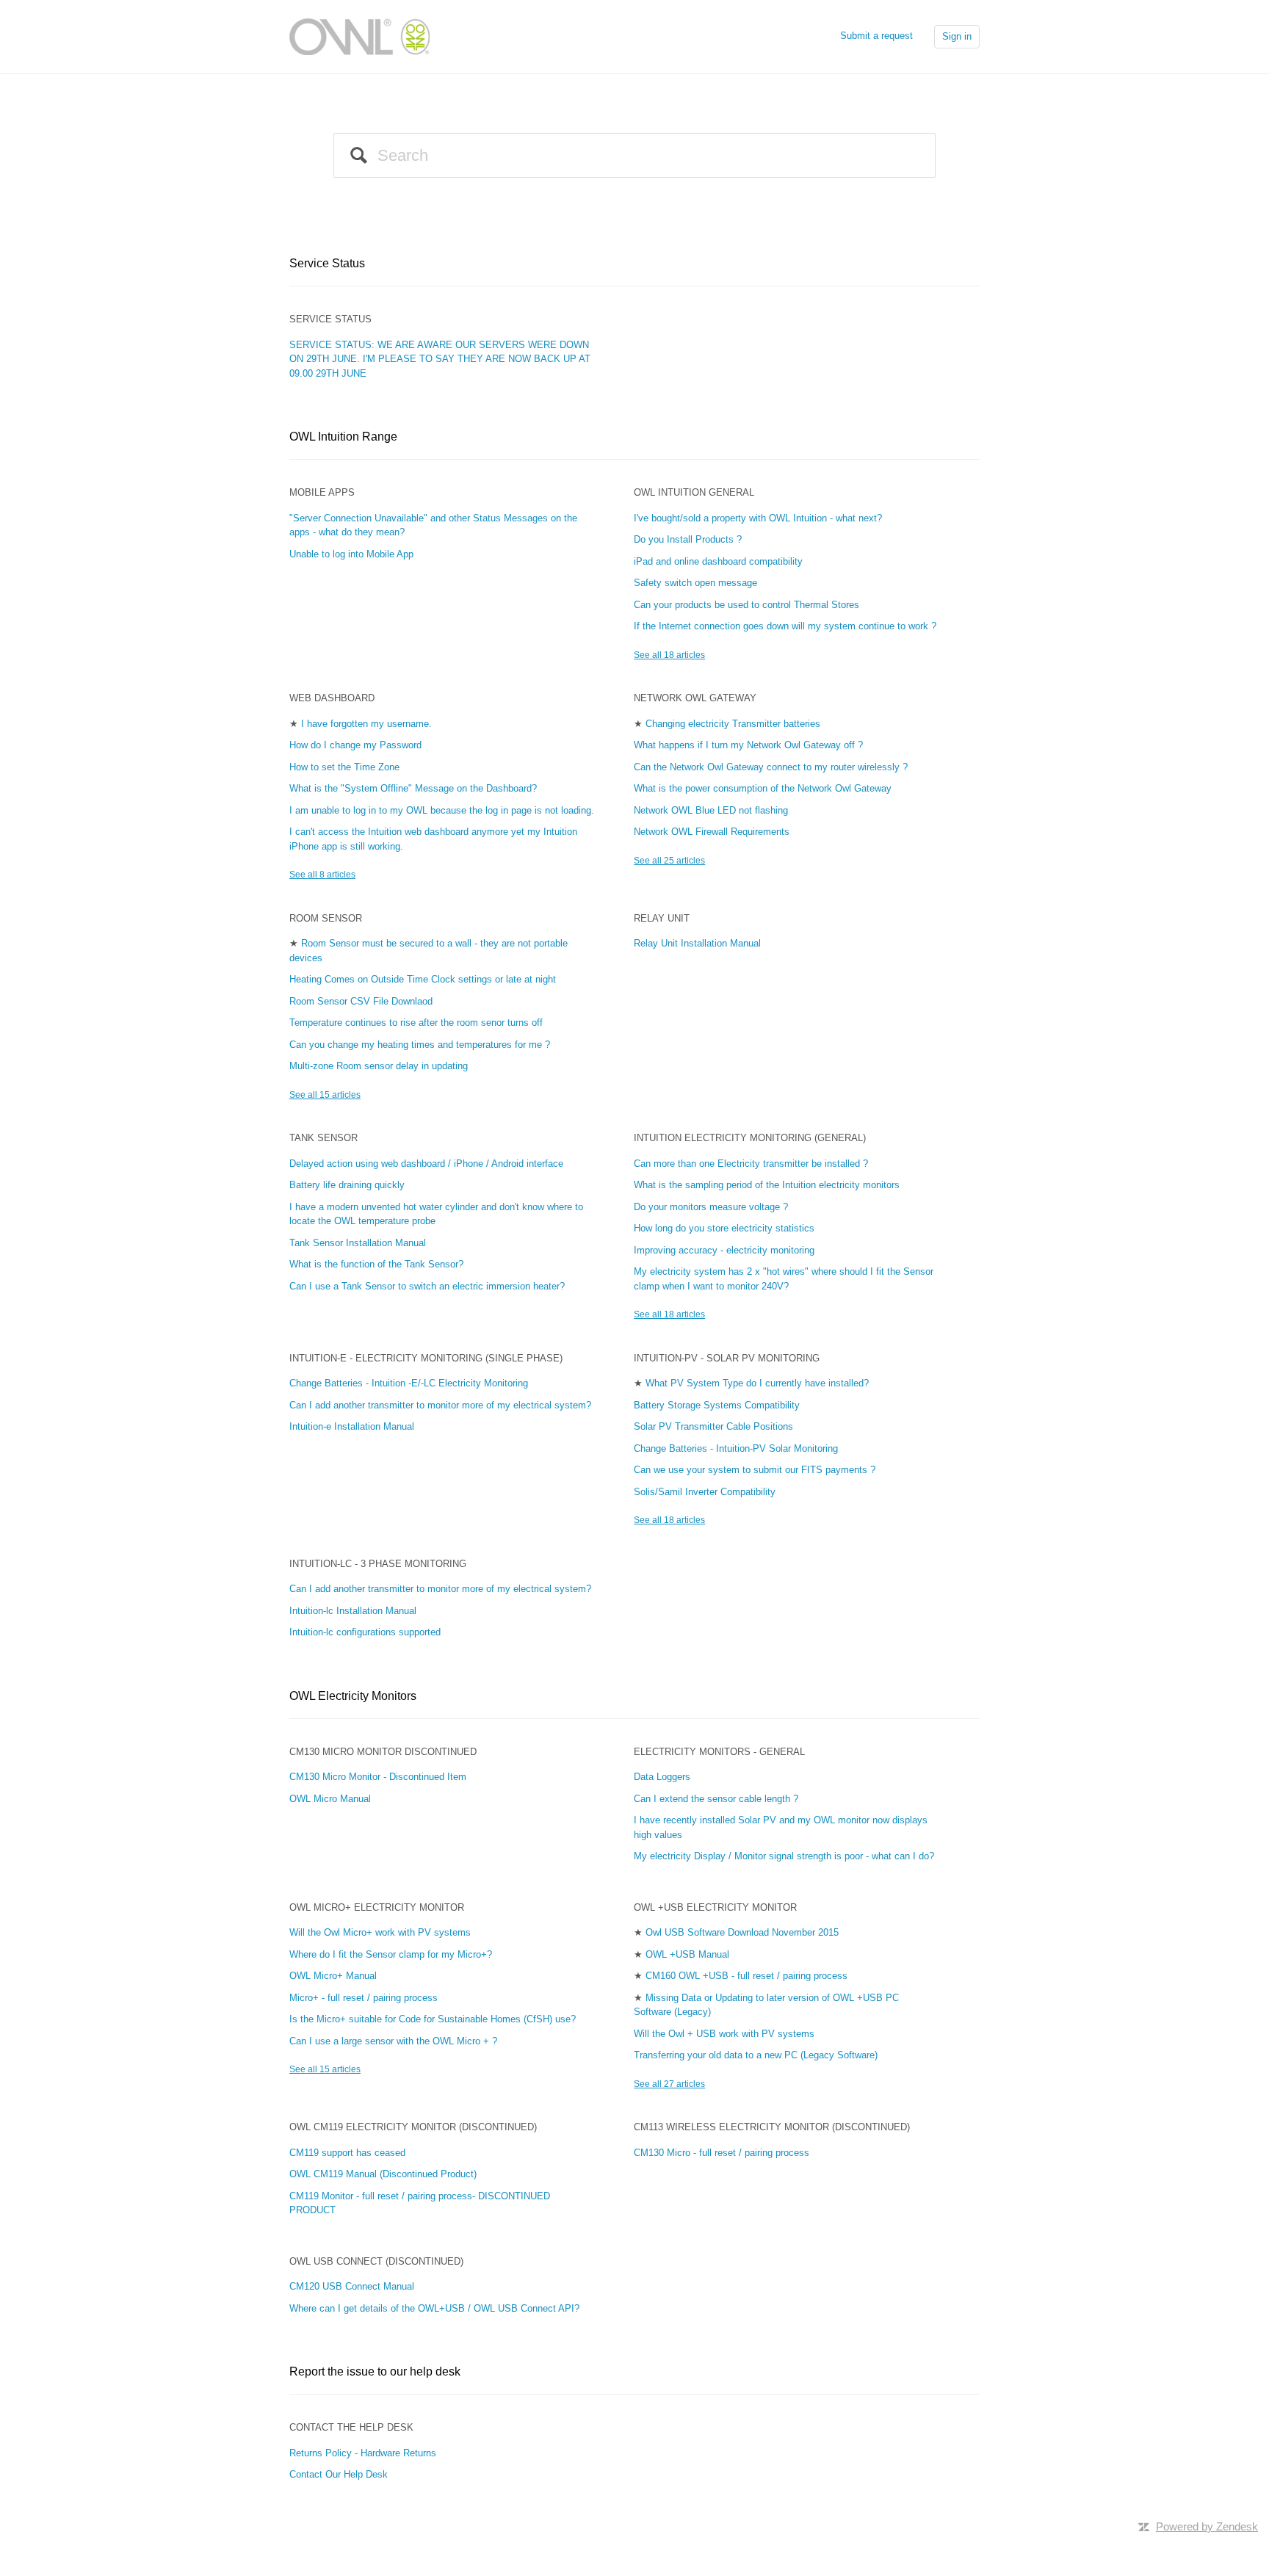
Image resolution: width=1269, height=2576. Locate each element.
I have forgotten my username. (366, 724)
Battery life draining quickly (347, 1185)
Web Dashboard (332, 698)
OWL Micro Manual (330, 1799)
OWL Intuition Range (343, 437)
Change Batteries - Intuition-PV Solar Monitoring (736, 1448)
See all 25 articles (669, 861)
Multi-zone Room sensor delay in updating (379, 1066)
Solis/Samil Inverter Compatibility (705, 1492)
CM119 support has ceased (347, 2153)
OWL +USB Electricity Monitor (715, 1907)
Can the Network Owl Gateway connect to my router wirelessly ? (771, 767)
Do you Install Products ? (688, 539)
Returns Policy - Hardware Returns (363, 2453)
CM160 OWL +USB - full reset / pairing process (746, 1976)
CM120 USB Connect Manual (352, 2286)
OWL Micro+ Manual (333, 1976)
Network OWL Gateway (695, 698)
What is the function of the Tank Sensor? (376, 1264)
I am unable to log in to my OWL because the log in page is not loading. (442, 810)
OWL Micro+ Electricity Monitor (377, 1907)
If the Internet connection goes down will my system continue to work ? (785, 626)
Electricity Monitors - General (719, 1752)
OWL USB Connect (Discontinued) (376, 2261)
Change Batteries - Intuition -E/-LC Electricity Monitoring (409, 1383)
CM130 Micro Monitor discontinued (383, 1752)
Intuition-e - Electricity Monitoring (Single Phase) (426, 1358)
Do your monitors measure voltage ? (711, 1207)
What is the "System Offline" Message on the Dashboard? (413, 788)
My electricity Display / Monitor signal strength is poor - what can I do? (784, 1856)
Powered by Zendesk (1207, 2526)
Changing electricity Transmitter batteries (733, 724)
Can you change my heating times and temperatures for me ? (420, 1045)
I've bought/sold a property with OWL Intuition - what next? (758, 518)
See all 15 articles (325, 1095)
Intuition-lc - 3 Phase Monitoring (378, 1564)
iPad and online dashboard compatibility (718, 561)
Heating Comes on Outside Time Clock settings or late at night (423, 979)
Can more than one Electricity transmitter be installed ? (751, 1164)
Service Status (327, 263)
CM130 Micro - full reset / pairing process (722, 2153)
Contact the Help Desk (351, 2427)
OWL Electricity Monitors (353, 1696)
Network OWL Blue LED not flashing (711, 810)
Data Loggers (662, 1777)
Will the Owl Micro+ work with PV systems (380, 1932)
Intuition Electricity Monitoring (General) (750, 1138)
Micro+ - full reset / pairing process (364, 1998)
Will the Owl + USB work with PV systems (724, 2034)
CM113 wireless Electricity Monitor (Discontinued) (772, 2127)
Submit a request (876, 36)
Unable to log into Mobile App (351, 554)
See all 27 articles (669, 2084)
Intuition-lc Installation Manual (353, 1611)
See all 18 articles (669, 655)
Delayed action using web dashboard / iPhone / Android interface (426, 1164)
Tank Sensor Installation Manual (358, 1243)
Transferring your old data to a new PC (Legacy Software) (756, 2055)
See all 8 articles (322, 875)
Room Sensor (326, 918)
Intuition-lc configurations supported (365, 1632)
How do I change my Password (355, 745)
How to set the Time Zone (344, 767)
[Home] (359, 36)
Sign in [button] (957, 36)
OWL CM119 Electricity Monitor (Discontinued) (413, 2127)
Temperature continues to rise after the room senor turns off (416, 1023)
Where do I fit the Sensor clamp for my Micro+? (391, 1954)
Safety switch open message (695, 583)
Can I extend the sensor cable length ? (716, 1799)
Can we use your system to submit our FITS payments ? (755, 1470)
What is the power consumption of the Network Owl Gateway (763, 788)
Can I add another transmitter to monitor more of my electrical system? (440, 1405)
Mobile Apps (322, 492)
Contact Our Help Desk (339, 2474)
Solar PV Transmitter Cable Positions (713, 1426)
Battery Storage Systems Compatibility (717, 1405)
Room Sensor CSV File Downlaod (361, 1001)
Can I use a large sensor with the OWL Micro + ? (393, 2041)
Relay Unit (662, 918)
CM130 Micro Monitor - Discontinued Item (378, 1777)
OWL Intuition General (694, 492)
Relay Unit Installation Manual (697, 943)
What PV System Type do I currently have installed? (757, 1383)
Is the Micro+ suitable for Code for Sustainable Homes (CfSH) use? (433, 2019)
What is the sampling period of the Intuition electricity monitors (767, 1185)
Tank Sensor (323, 1138)
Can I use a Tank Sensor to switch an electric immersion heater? (427, 1286)
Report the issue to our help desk (375, 2371)
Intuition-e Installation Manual (352, 1426)
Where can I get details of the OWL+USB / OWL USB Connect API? (434, 2308)
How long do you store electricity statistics (724, 1228)
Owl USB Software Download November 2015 (742, 1932)
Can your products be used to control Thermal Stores (746, 605)
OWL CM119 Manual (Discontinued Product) (383, 2174)
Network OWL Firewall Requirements (712, 832)
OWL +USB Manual (687, 1954)
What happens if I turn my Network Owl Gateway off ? (748, 745)
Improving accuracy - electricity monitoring (724, 1250)
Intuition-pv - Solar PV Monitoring (727, 1358)
